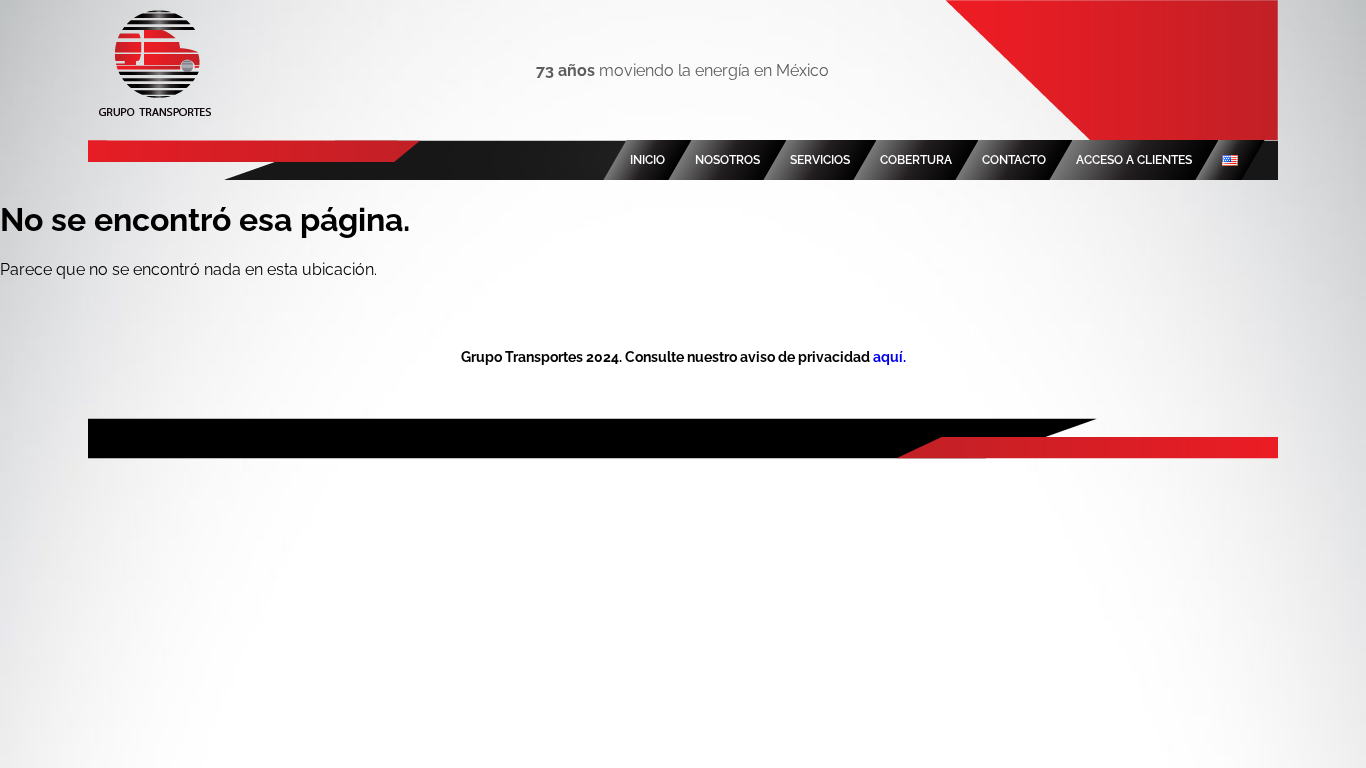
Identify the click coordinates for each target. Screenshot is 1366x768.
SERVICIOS (820, 160)
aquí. (889, 357)
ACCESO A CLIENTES (1134, 160)
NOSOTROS (727, 160)
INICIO (647, 160)
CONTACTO (1014, 160)
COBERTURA (916, 160)
